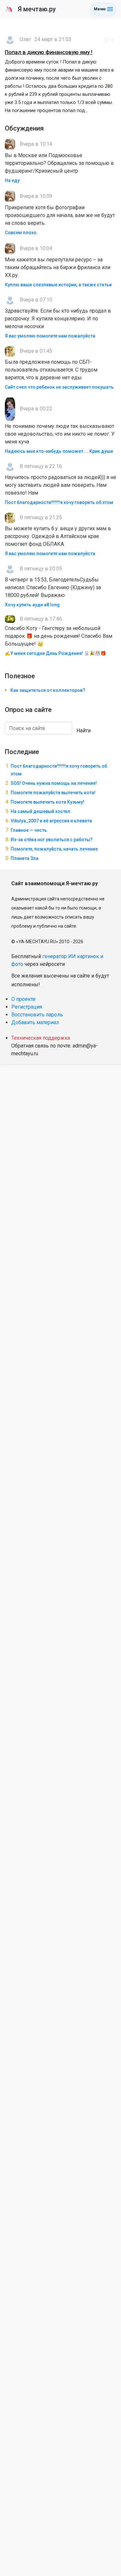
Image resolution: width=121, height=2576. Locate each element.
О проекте (23, 999)
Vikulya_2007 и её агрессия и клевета (51, 821)
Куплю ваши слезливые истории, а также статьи (58, 285)
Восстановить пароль (37, 1015)
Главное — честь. (29, 830)
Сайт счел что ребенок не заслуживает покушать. (60, 387)
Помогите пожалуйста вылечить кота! (53, 793)
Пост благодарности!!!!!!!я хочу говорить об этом (59, 502)
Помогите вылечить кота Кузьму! (47, 802)
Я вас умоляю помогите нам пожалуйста (50, 336)
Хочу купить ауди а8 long (32, 605)
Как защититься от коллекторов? (48, 690)
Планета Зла (25, 858)
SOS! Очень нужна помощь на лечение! (54, 783)
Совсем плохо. (21, 233)
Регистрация (27, 1007)
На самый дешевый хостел (40, 811)
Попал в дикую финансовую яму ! (49, 52)
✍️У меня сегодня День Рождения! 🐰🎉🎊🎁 (55, 653)
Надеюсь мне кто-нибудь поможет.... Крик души (59, 451)
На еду (12, 180)
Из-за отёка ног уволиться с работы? (52, 840)
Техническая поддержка (41, 1038)
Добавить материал (35, 1022)
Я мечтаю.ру (30, 9)
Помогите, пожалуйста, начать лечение (54, 849)
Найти (84, 731)
